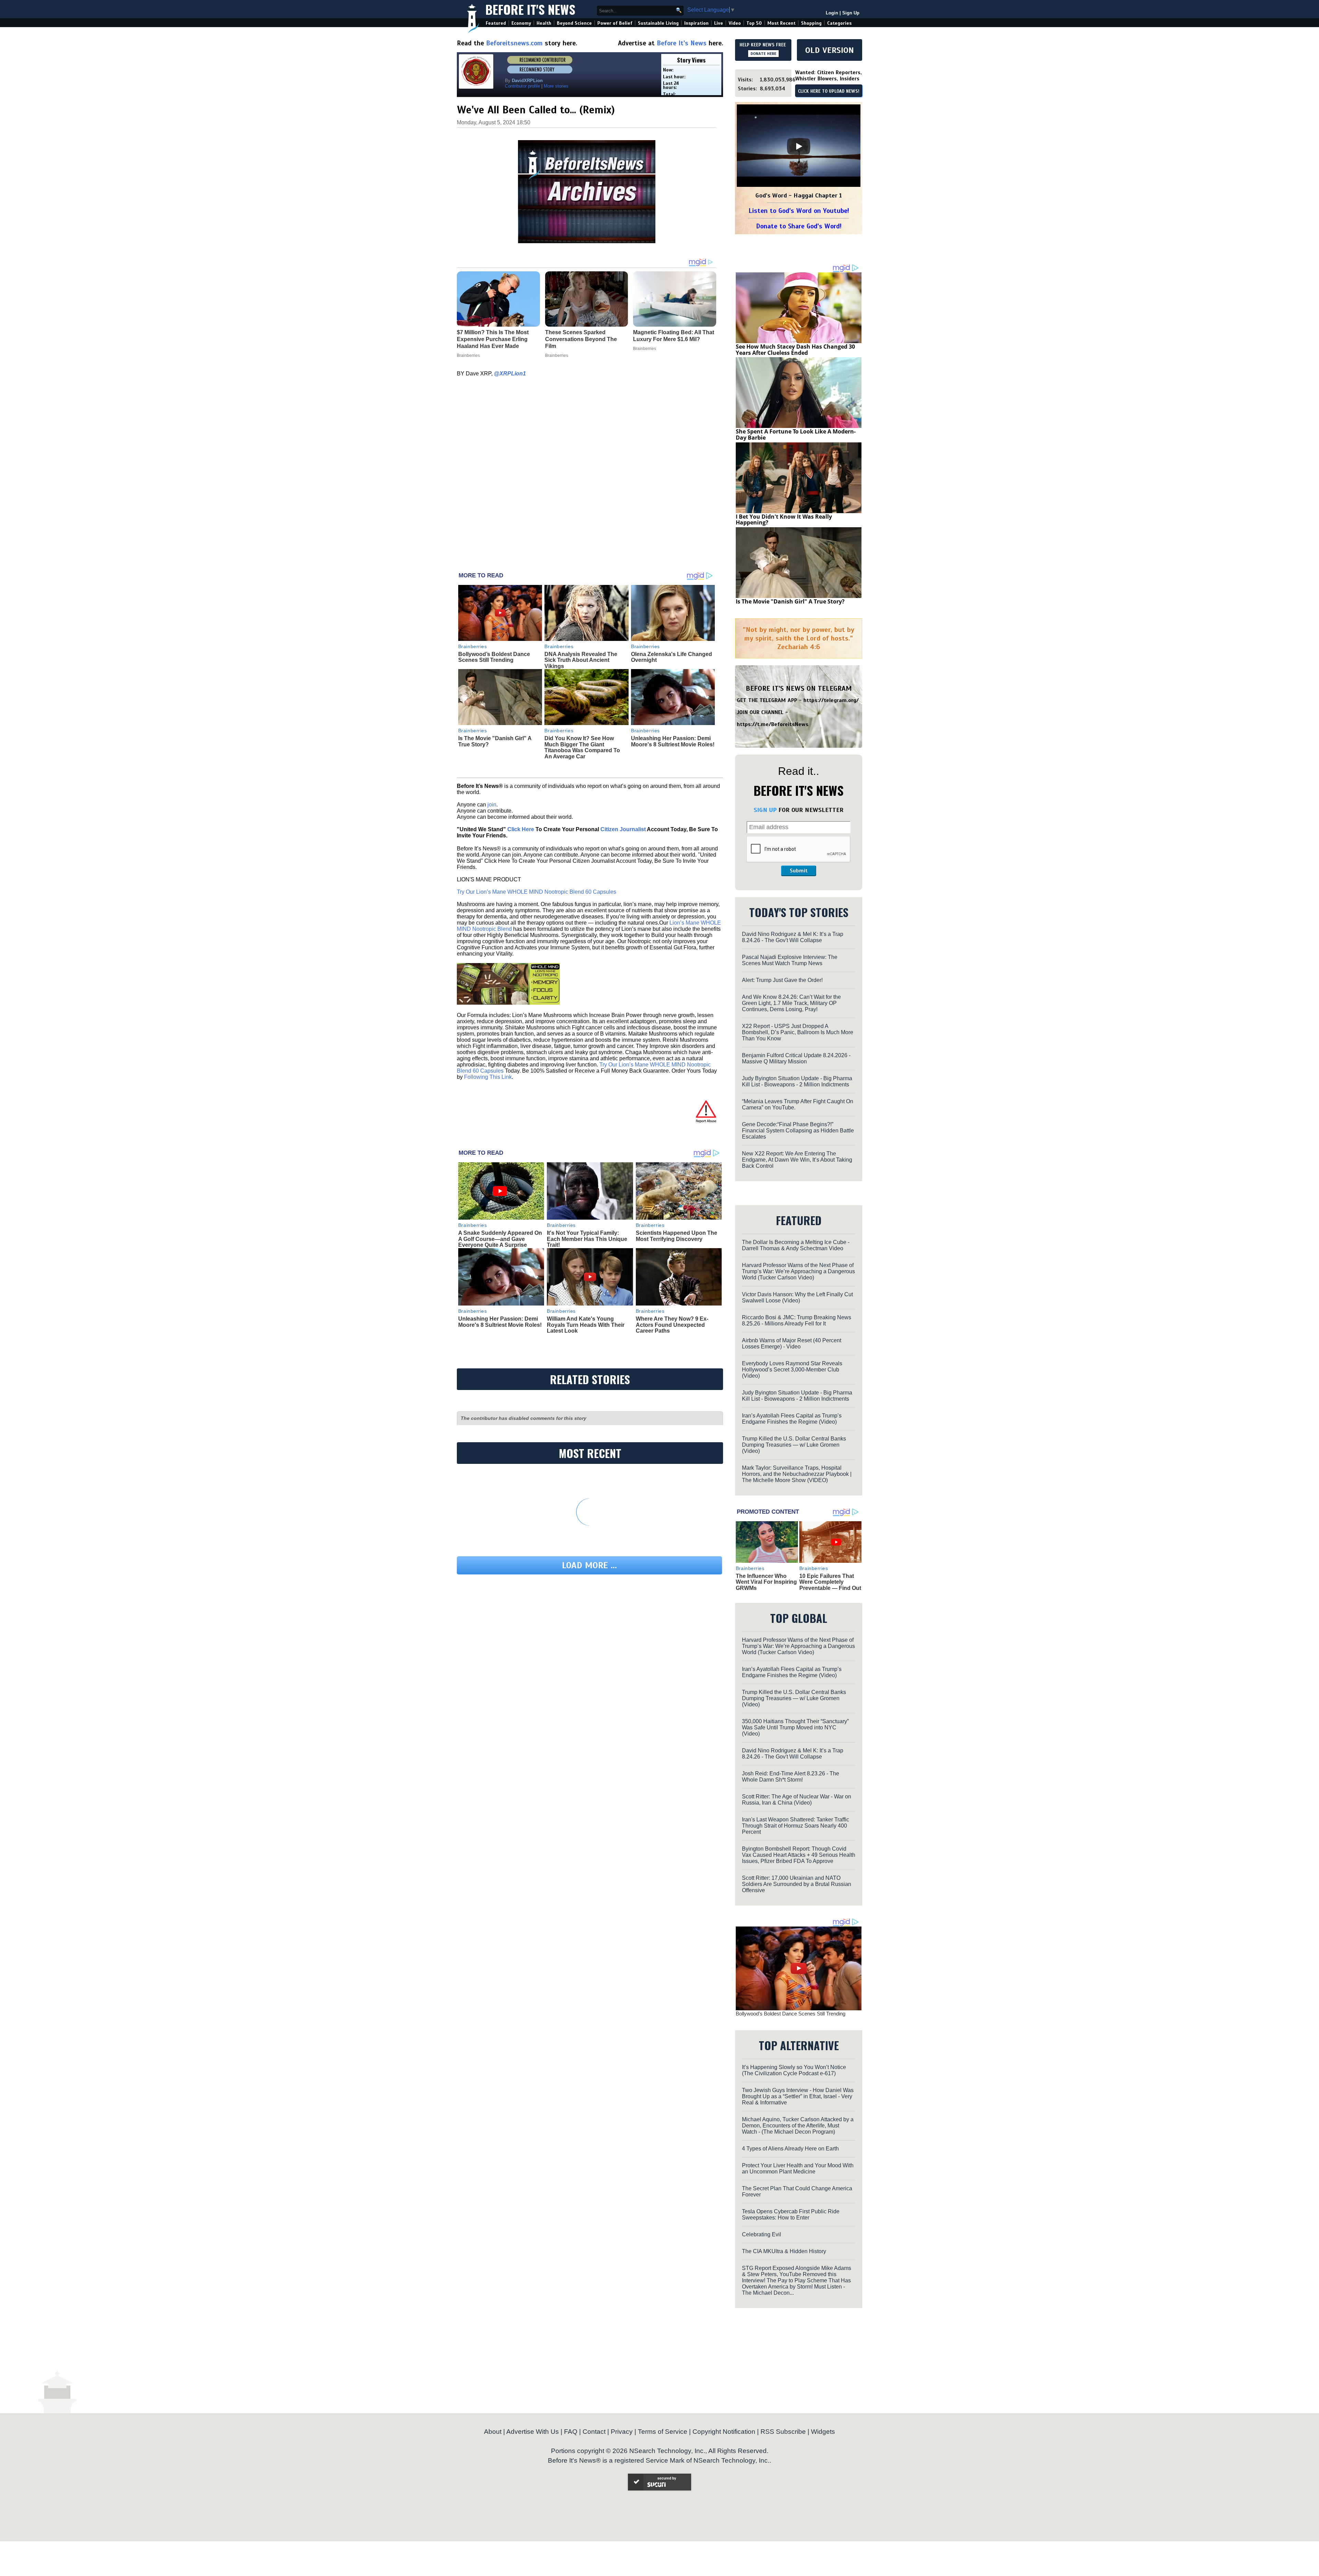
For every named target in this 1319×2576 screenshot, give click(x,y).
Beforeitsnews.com (514, 43)
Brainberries (473, 646)
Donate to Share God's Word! (799, 226)
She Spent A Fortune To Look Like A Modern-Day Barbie (796, 434)
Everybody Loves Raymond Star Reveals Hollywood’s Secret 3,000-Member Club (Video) (792, 1370)
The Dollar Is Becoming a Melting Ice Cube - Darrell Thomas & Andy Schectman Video (796, 1245)
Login (832, 13)
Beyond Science (574, 23)
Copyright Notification (724, 2432)
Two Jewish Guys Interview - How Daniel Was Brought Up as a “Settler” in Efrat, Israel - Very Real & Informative (798, 2096)
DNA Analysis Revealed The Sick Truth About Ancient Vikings (581, 660)
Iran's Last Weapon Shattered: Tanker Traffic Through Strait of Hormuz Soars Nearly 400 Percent (796, 1826)
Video (735, 23)
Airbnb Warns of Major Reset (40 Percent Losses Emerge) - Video (792, 1343)
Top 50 (754, 23)
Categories (839, 23)
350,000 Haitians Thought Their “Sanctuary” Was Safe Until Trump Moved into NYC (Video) (795, 1727)
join (492, 805)
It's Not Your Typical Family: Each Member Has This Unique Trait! (587, 1239)
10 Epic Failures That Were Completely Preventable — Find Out (830, 1582)
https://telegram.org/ (831, 700)
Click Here (521, 829)
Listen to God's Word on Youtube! (799, 211)
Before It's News (530, 9)
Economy (521, 23)
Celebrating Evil (762, 2234)
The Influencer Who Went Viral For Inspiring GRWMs (766, 1582)
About (493, 2432)
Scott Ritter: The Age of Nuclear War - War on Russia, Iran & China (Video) (797, 1800)
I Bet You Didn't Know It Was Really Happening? (784, 520)
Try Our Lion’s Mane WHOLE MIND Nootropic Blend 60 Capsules (537, 892)
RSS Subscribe (783, 2432)
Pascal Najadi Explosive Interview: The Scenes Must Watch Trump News (790, 960)
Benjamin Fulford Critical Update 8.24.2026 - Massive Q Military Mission (796, 1058)
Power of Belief (615, 23)
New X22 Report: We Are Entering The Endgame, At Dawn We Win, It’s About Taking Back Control (797, 1160)
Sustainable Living (658, 23)
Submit (799, 871)
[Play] (799, 146)
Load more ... (589, 1565)
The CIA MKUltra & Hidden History (784, 2251)
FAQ (571, 2432)
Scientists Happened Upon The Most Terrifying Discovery (677, 1236)
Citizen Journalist (623, 829)
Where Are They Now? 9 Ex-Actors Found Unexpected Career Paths (672, 1325)
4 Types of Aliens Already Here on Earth (790, 2149)
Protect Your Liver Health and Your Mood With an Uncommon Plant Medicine (798, 2168)
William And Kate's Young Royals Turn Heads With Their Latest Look (586, 1325)
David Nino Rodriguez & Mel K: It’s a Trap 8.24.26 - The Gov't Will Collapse (793, 937)
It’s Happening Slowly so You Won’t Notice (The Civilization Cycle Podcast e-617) (794, 2070)
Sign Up (851, 13)
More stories (556, 86)
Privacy (622, 2432)
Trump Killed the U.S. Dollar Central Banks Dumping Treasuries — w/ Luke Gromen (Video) (794, 1445)
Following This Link (488, 1077)
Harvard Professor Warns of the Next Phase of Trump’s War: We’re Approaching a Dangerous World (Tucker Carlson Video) (798, 1271)
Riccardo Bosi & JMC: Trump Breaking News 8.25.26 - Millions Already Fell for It (797, 1320)
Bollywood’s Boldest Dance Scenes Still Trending (494, 657)
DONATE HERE (763, 54)
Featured (496, 23)
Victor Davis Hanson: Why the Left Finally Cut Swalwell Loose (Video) (797, 1297)
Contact (594, 2432)
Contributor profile (522, 86)
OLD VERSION (830, 50)
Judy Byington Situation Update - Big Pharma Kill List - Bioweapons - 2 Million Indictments (797, 1081)
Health (544, 23)
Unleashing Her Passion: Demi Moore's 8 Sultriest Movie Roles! (673, 741)
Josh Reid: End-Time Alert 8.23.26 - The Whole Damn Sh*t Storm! (791, 1777)
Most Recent (781, 23)
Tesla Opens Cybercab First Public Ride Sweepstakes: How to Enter (791, 2215)
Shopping (811, 23)
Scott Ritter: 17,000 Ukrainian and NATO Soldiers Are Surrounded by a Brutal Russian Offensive (797, 1884)
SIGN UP (765, 810)
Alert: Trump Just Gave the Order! (782, 980)
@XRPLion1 (510, 374)
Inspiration (696, 23)
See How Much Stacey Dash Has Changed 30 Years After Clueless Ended (795, 350)
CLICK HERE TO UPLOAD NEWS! (829, 91)
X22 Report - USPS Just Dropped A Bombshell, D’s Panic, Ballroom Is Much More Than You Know (798, 1032)
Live (719, 23)
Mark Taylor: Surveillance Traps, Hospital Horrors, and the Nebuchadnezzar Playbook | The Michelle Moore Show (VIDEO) (797, 1474)
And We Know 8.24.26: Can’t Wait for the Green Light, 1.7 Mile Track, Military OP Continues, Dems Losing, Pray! (791, 1003)
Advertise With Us (533, 2432)
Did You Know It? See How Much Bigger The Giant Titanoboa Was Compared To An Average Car (582, 747)
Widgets (823, 2432)
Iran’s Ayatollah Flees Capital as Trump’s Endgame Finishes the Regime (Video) (792, 1419)
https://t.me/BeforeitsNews (773, 724)
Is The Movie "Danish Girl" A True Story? (790, 601)
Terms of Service (663, 2432)
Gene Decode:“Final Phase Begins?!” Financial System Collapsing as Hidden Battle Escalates (798, 1131)
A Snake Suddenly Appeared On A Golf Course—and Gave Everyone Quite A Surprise (500, 1239)
